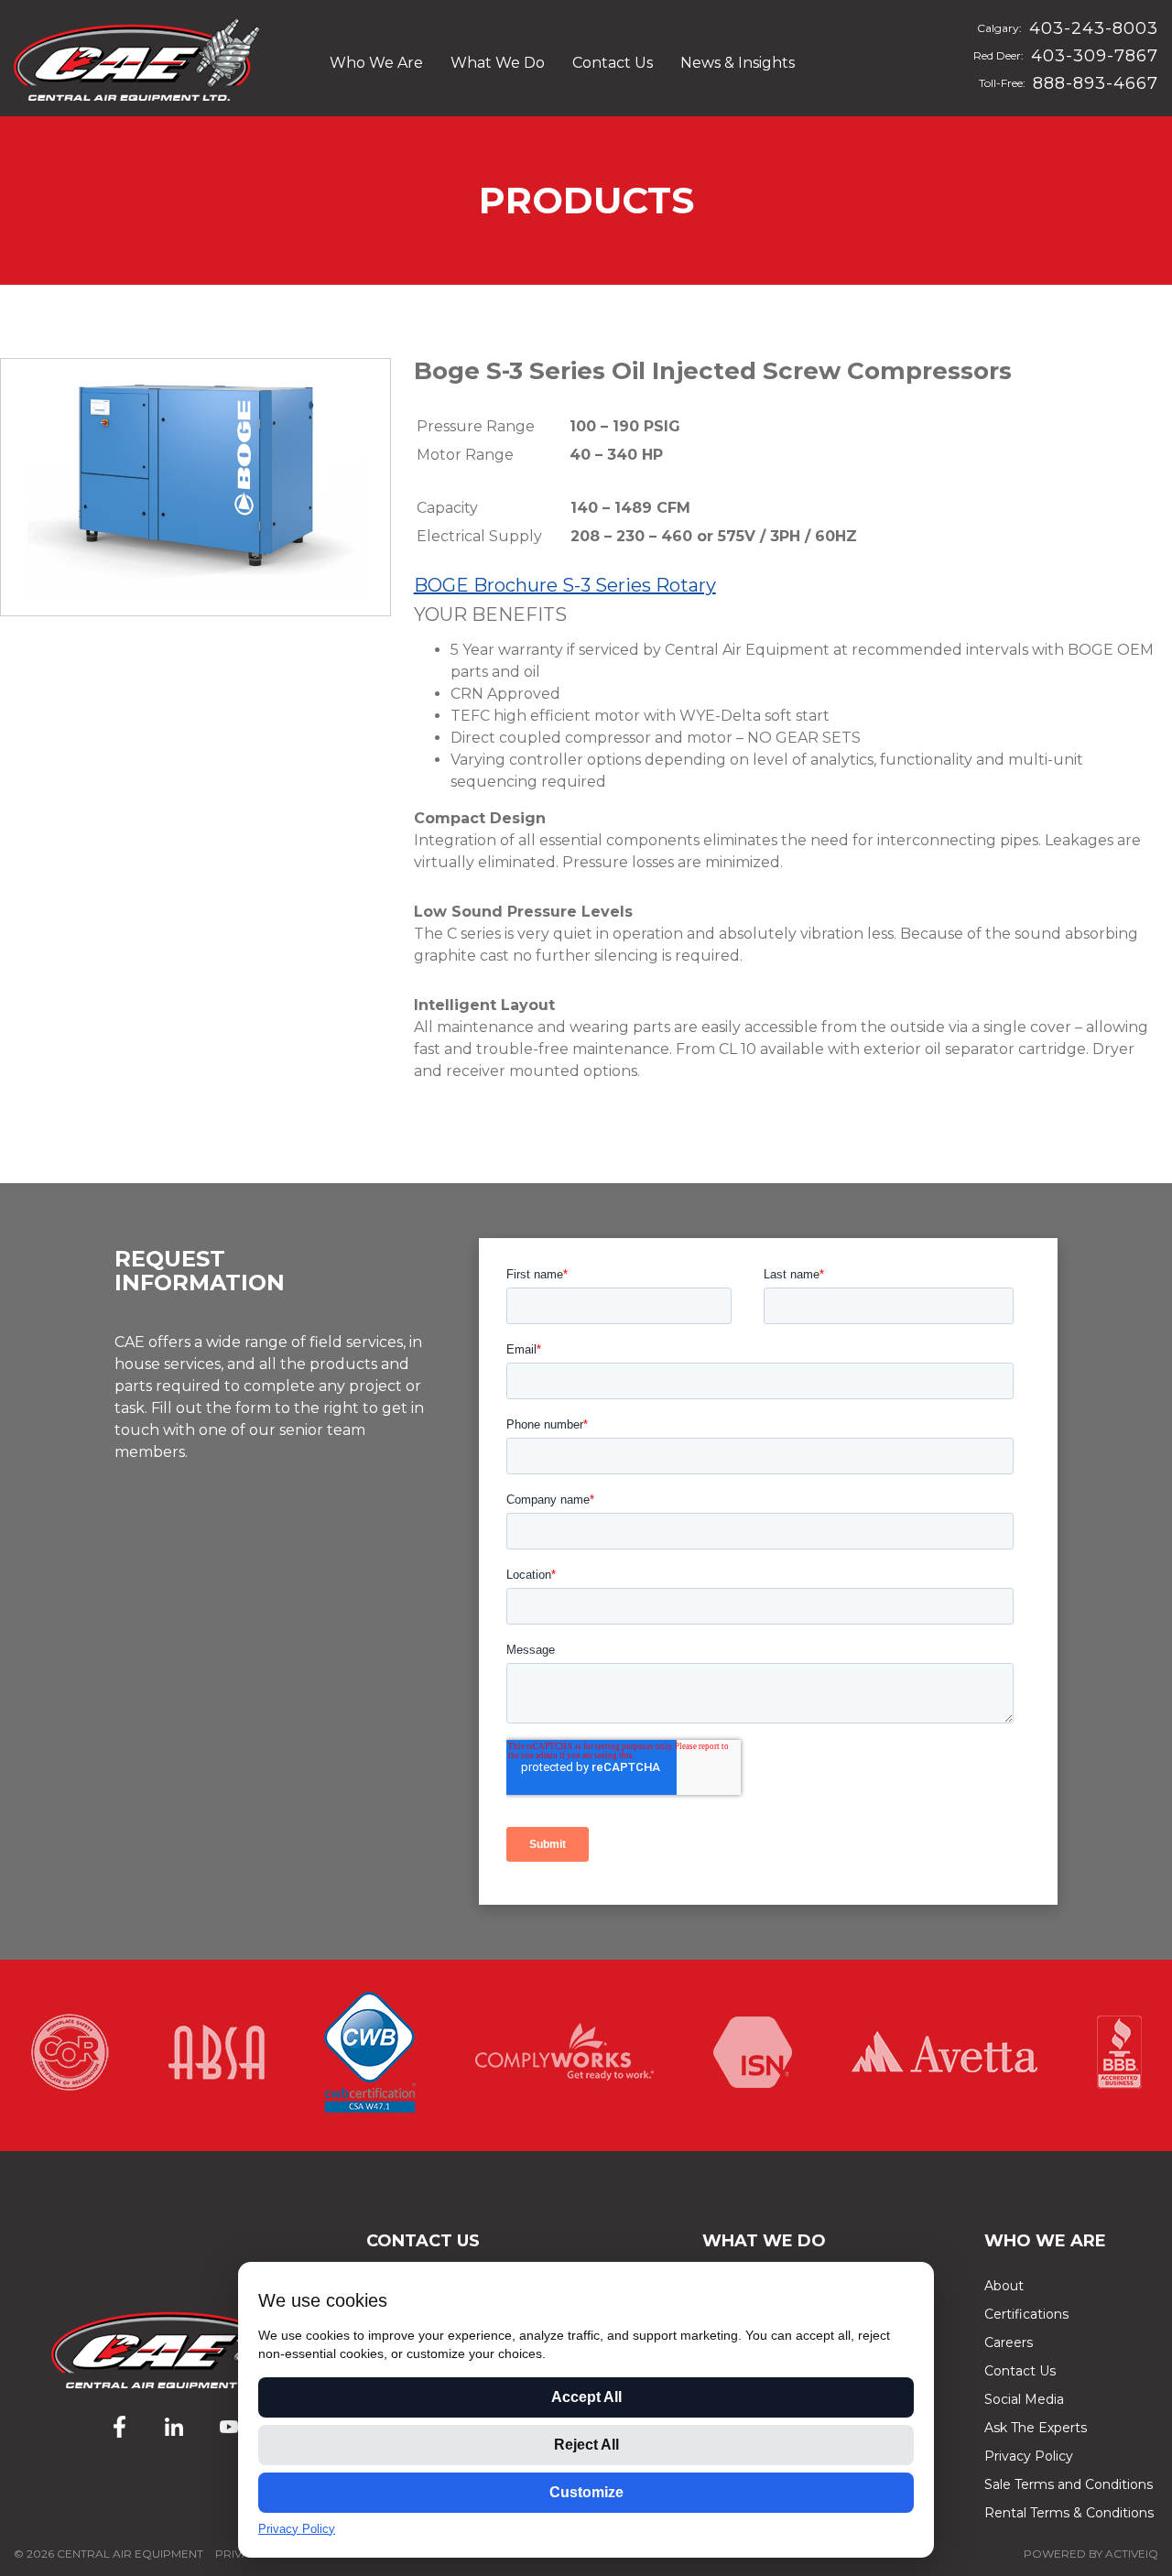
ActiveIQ (1132, 2554)
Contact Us (613, 63)
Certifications (1026, 2314)
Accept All (586, 2397)
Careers (1009, 2342)
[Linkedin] (174, 2427)
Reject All (586, 2445)
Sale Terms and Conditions (1069, 2484)
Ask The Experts (1036, 2428)
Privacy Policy (1029, 2456)
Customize (586, 2492)
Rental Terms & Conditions (1069, 2513)
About (1004, 2286)
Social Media (1024, 2399)
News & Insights (738, 63)
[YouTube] (229, 2427)
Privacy (240, 2554)
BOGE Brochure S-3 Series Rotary (565, 585)
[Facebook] (119, 2427)
